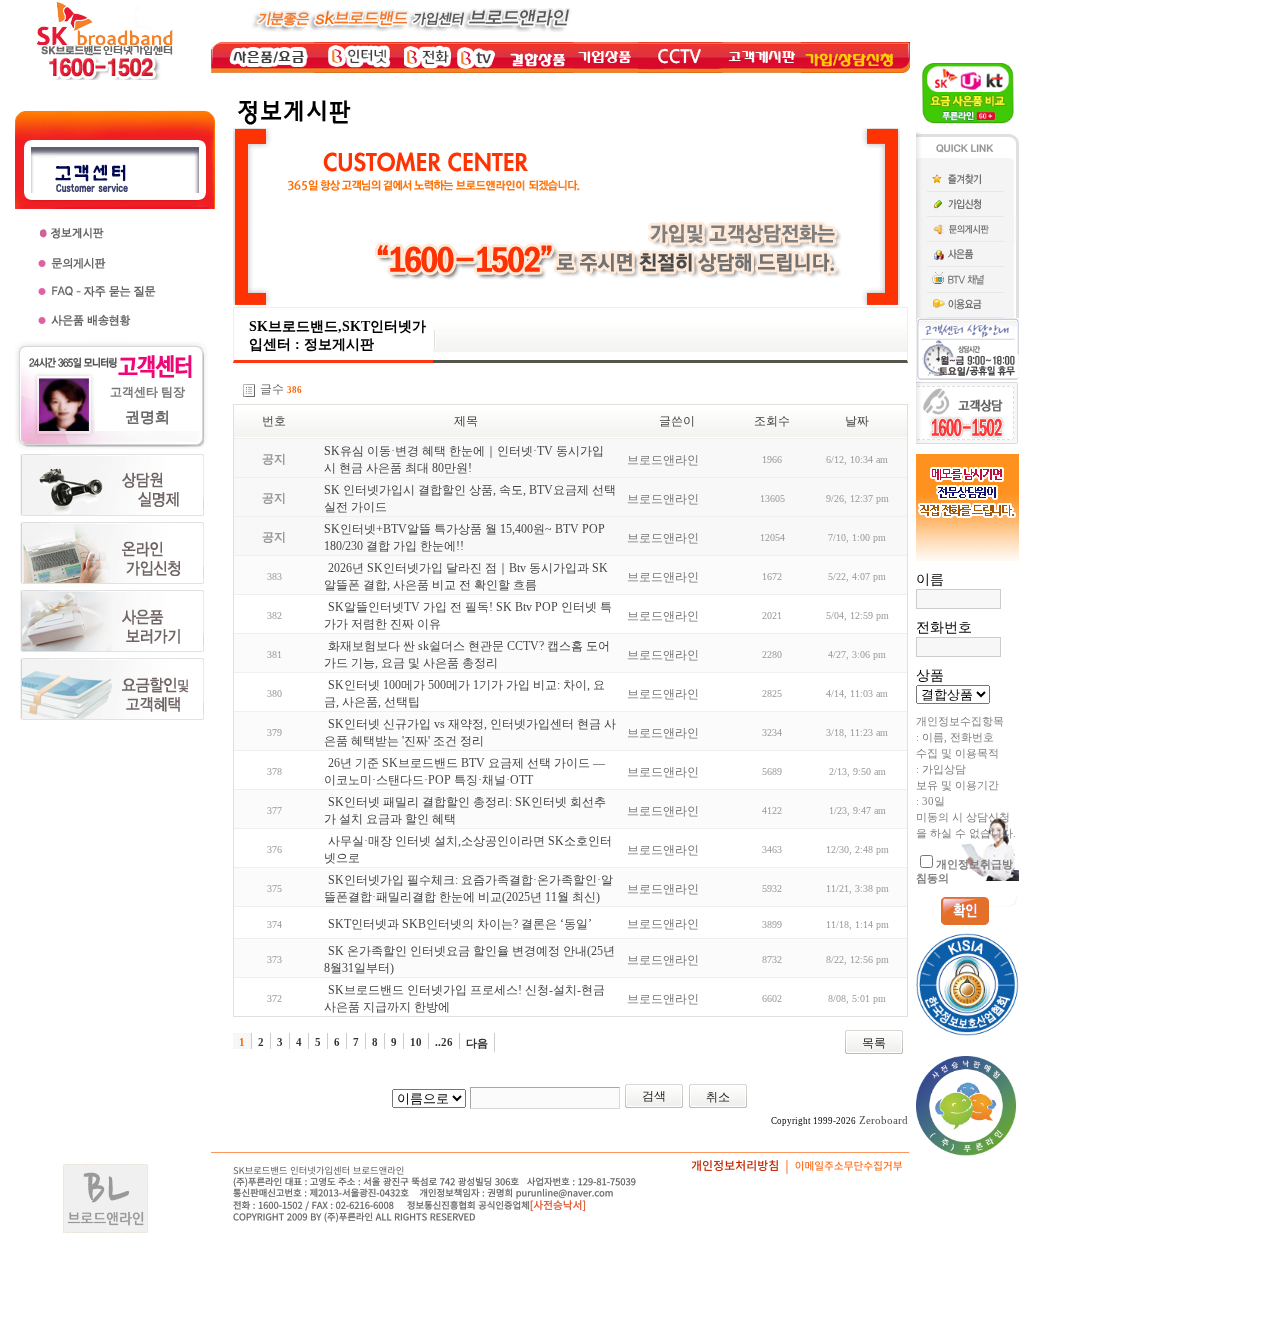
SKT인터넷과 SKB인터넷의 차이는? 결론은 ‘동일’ (460, 924)
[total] (249, 390)
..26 (444, 1042)
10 (416, 1042)
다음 (477, 1043)
